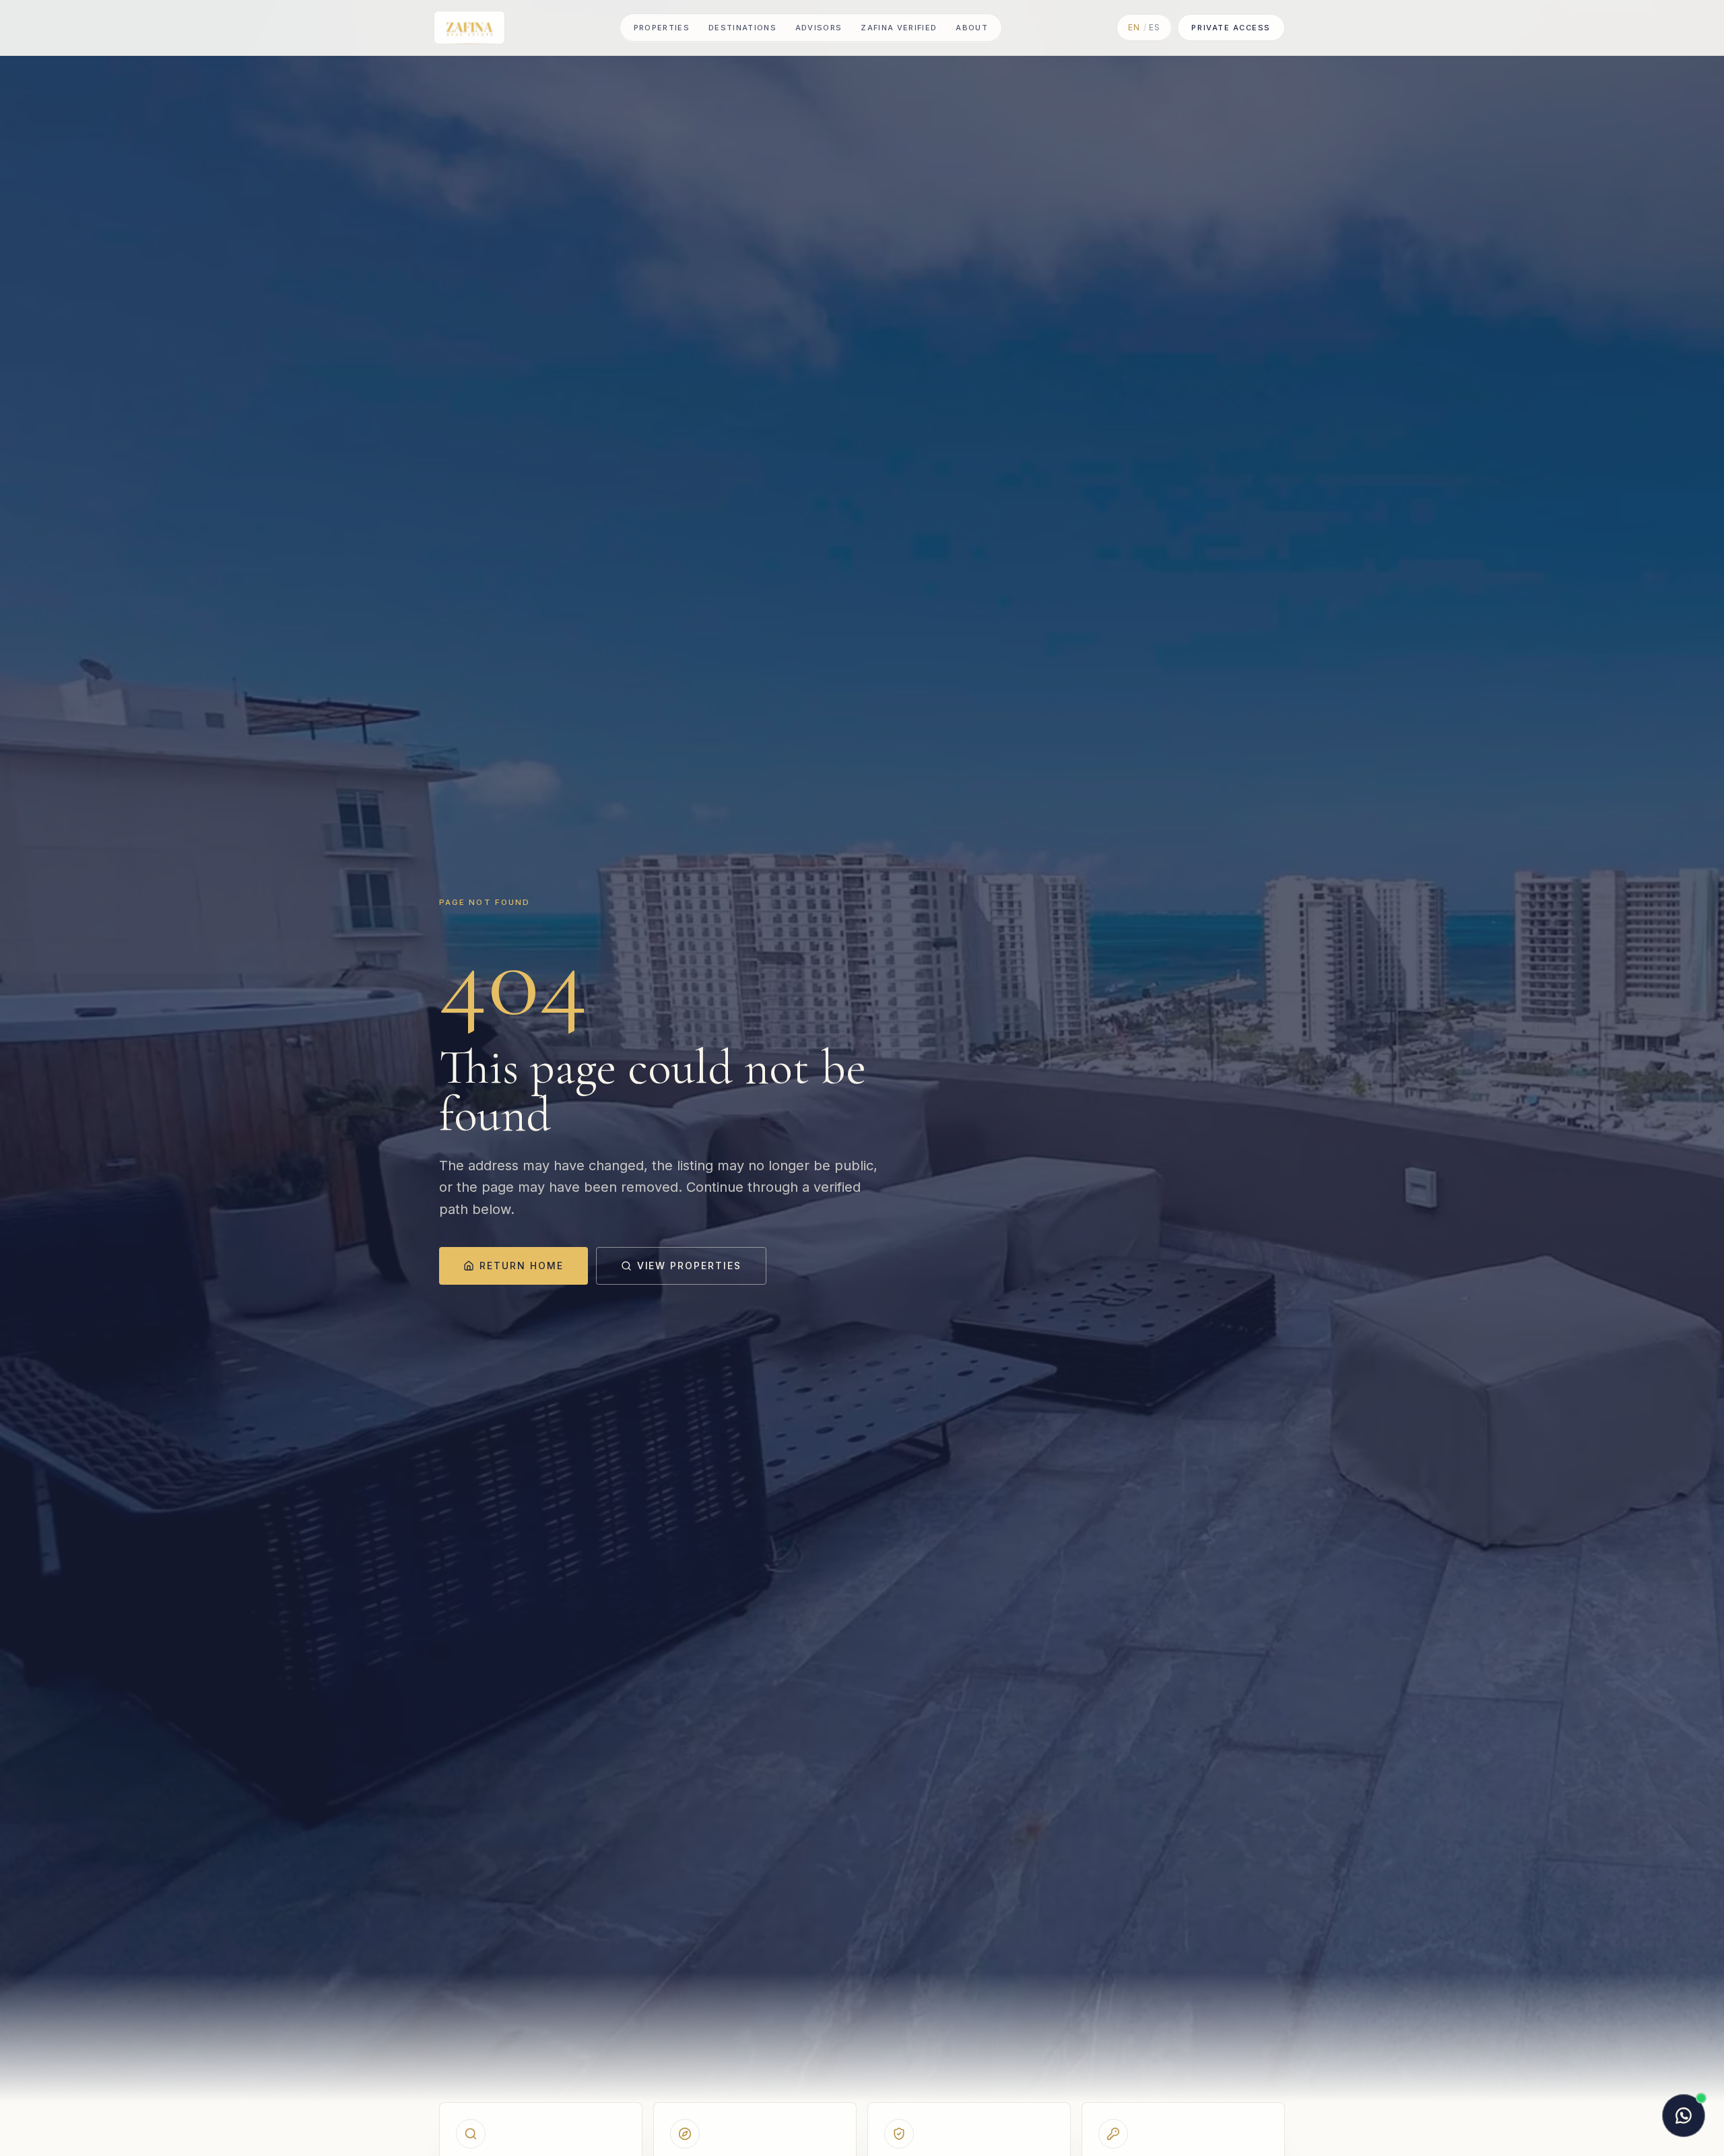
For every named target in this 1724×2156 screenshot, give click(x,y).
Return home (522, 1266)
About (972, 28)
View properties (689, 1266)
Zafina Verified (899, 28)
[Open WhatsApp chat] (1684, 2116)
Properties (662, 28)
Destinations (742, 28)
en (1134, 27)
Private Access (1231, 28)
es (1155, 27)
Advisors (819, 28)
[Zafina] (469, 28)
